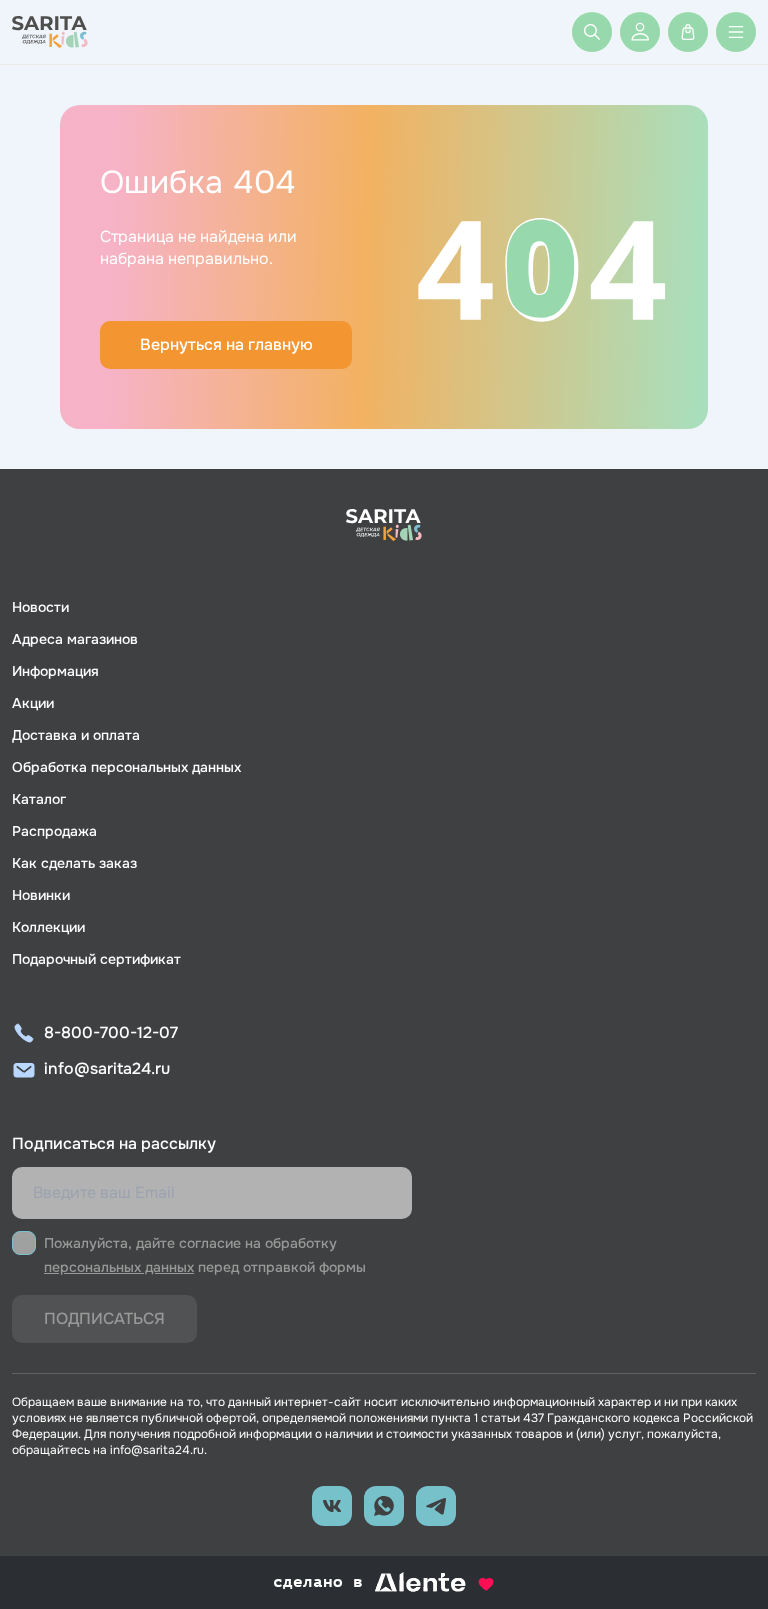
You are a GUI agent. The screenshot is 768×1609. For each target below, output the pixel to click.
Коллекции (48, 927)
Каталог (39, 799)
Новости (40, 607)
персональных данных (119, 1267)
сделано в (358, 1583)
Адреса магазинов (75, 639)
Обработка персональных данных (126, 767)
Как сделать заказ (74, 863)
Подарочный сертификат (96, 959)
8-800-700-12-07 (111, 1032)
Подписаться (104, 1318)
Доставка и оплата (76, 735)
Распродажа (54, 831)
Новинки (41, 895)
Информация (55, 671)
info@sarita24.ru (107, 1068)
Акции (33, 703)
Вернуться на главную (226, 344)
